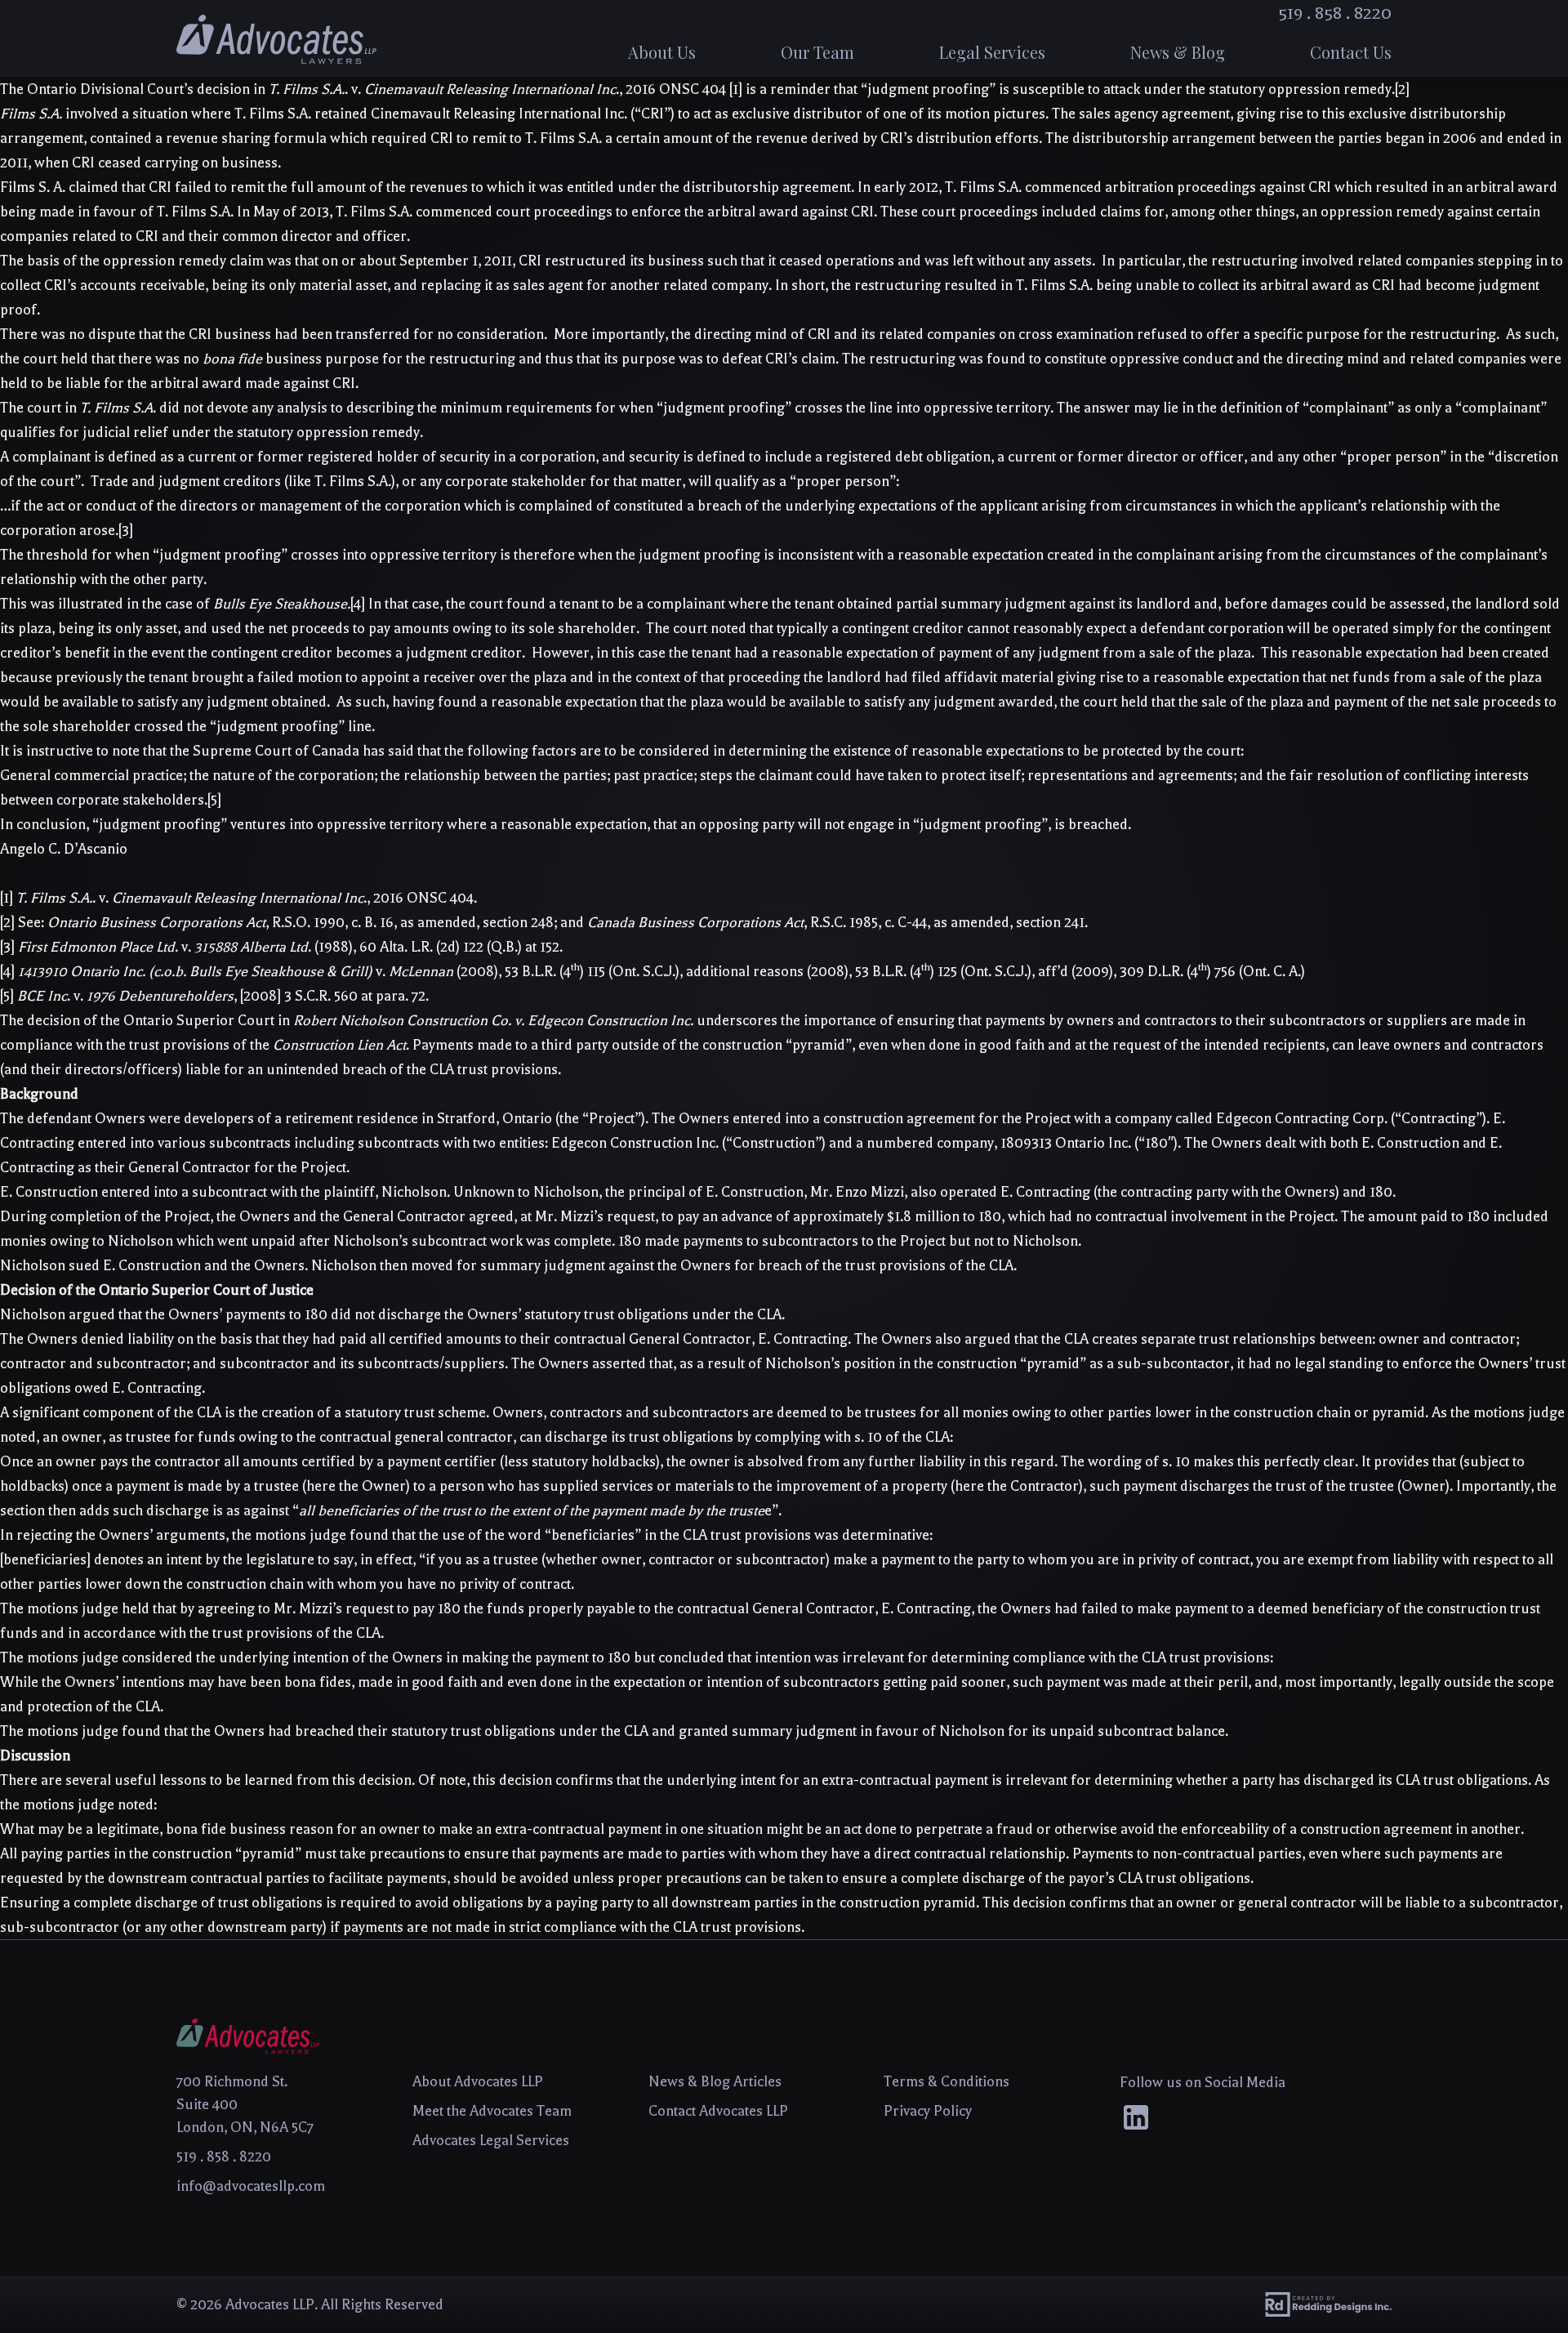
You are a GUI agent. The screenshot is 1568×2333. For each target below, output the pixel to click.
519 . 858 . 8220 (1335, 13)
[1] (736, 89)
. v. (125, 996)
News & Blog (1178, 52)
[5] (214, 800)
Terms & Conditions (947, 2081)
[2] (1402, 89)
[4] (358, 604)
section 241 (1050, 922)
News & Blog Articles (715, 2081)
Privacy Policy (928, 2111)
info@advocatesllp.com (251, 2186)
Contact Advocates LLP (718, 2111)
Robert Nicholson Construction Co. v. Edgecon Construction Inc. (493, 1020)
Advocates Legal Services (491, 2140)
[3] (126, 530)
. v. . (192, 898)
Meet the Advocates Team (492, 2111)
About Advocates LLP (478, 2081)
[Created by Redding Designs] (1328, 2304)
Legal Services (992, 52)
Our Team (817, 52)
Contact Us (1351, 52)
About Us (662, 52)
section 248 (518, 922)
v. (237, 971)
